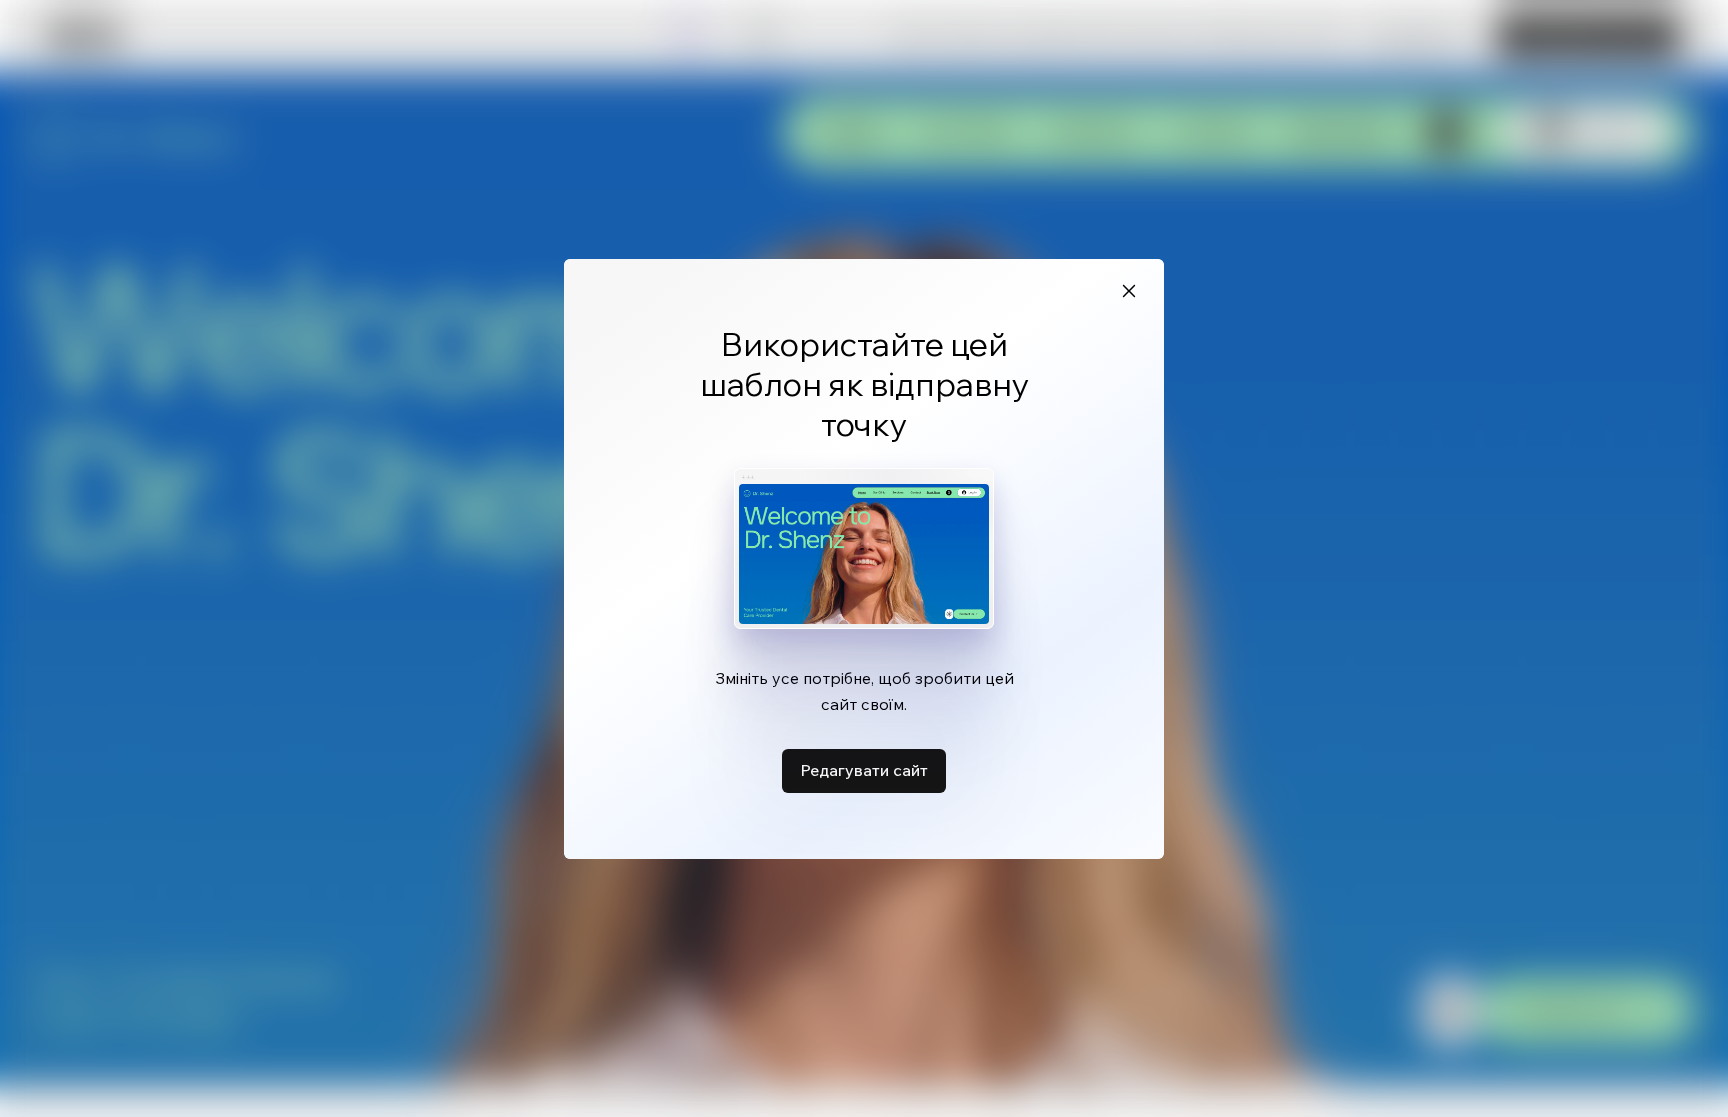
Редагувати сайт (864, 770)
